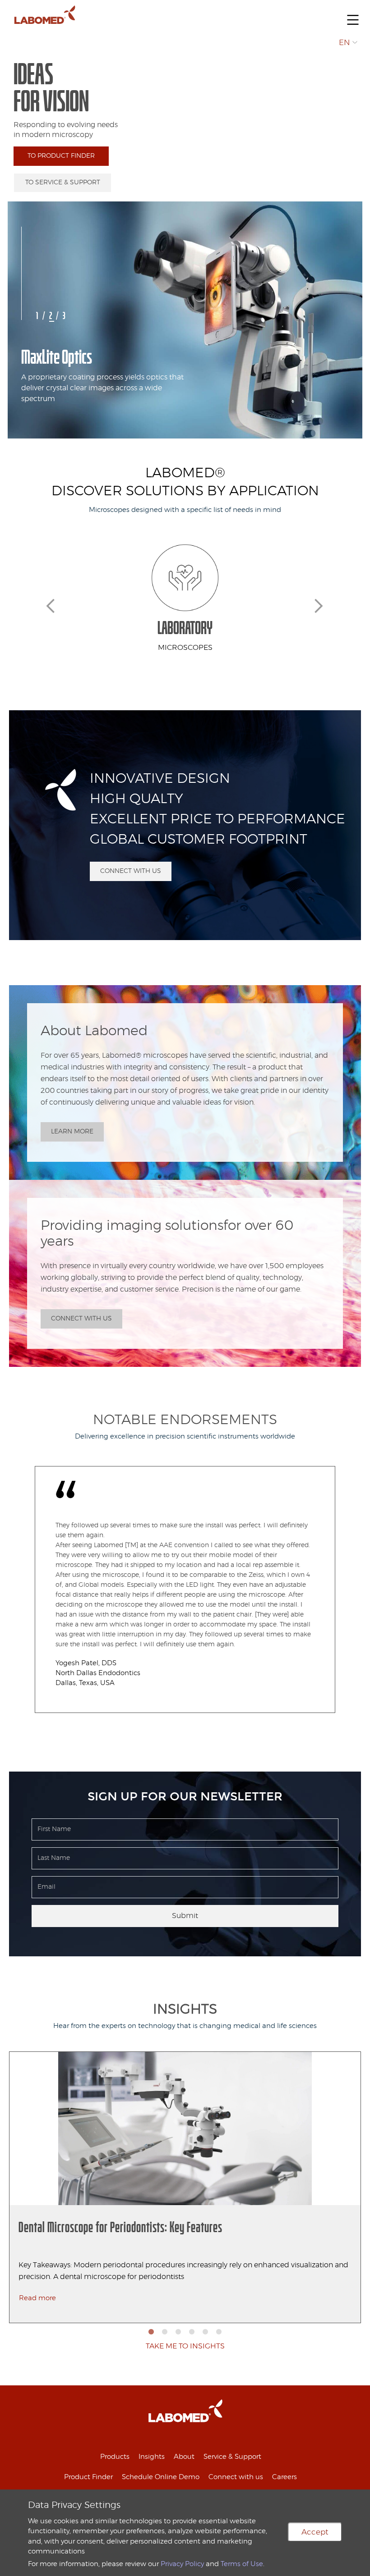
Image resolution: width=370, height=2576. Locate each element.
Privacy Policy (182, 2564)
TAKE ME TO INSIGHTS (185, 2346)
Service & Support (232, 2457)
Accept (315, 2532)
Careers (284, 2477)
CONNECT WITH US (131, 871)
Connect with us (236, 2477)
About (184, 2457)
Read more (37, 2298)
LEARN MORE (72, 1132)
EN (345, 43)
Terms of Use (242, 2564)
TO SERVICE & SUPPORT (63, 183)
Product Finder (88, 2477)
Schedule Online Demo (161, 2477)
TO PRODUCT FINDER (61, 156)
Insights (152, 2457)
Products (115, 2457)
